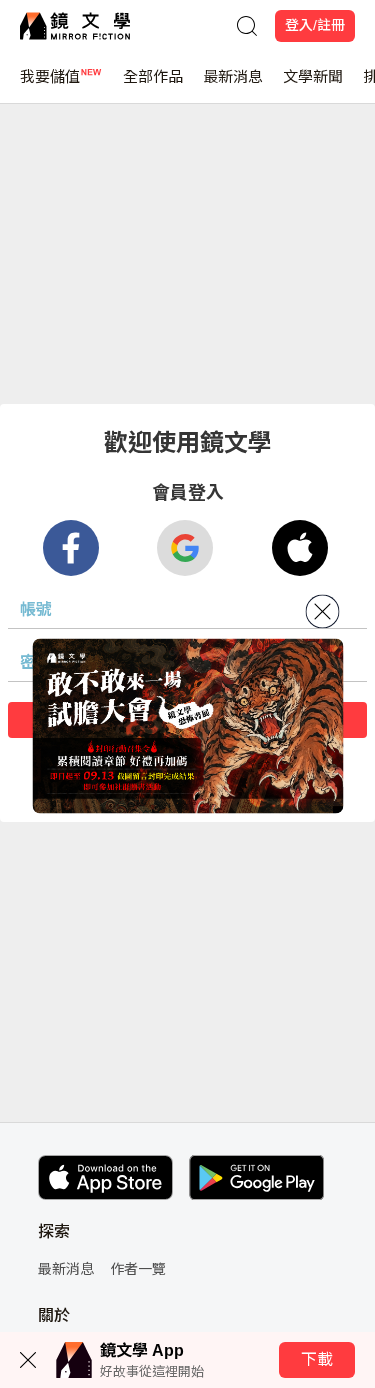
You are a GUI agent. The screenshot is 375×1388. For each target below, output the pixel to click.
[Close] (322, 612)
